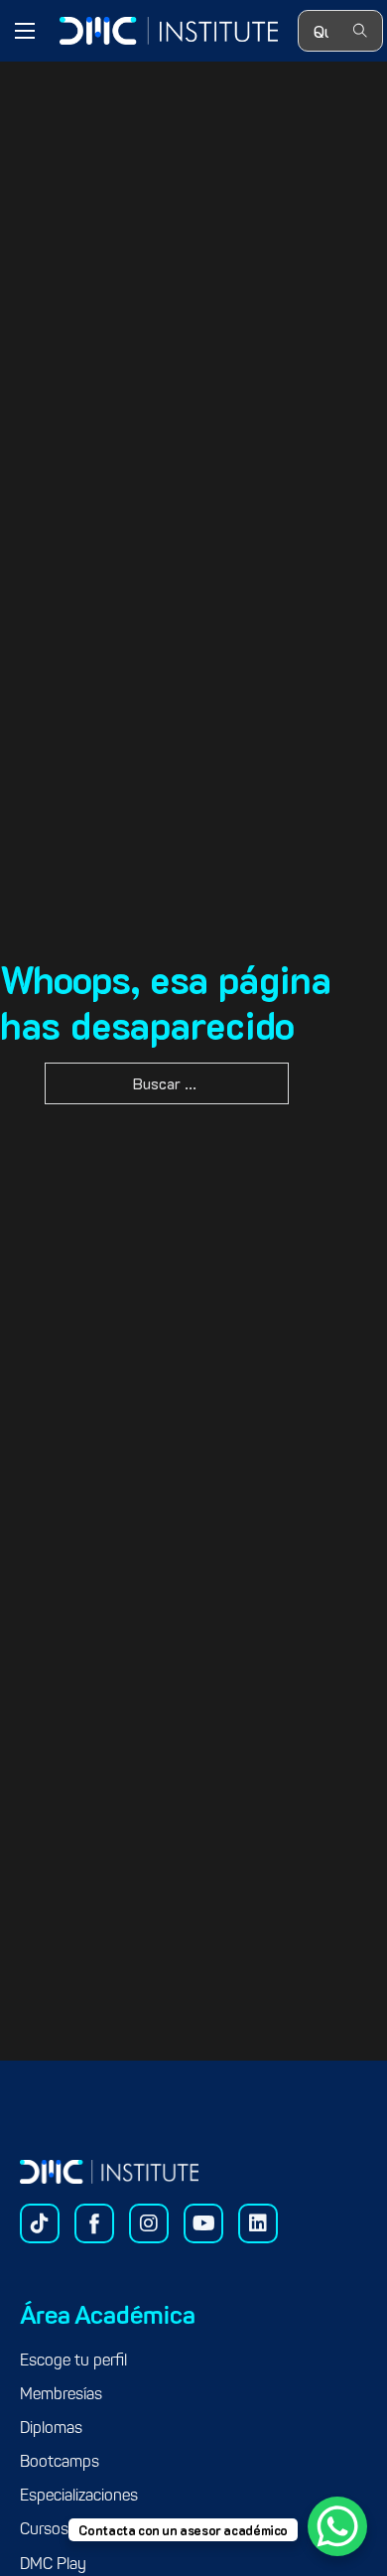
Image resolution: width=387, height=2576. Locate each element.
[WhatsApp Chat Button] (337, 2526)
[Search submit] (360, 31)
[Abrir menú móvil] (25, 31)
